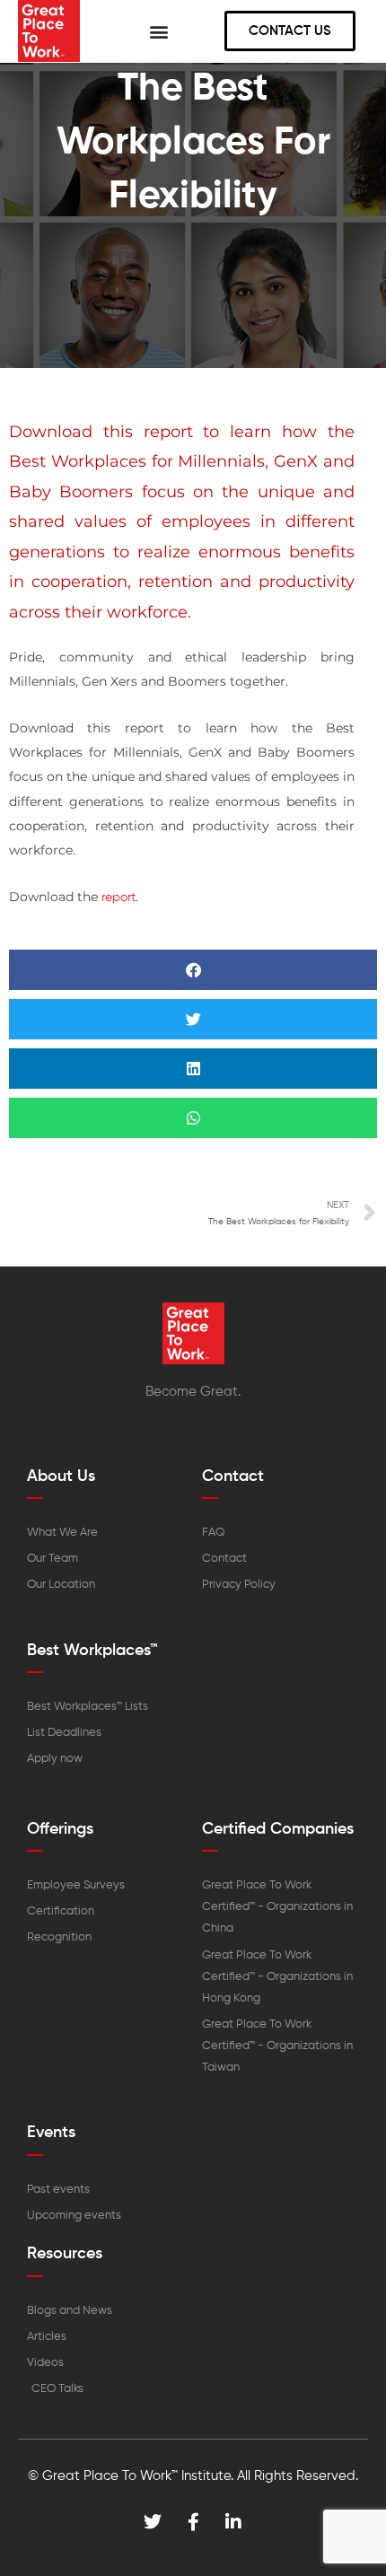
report (118, 898)
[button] (159, 31)
